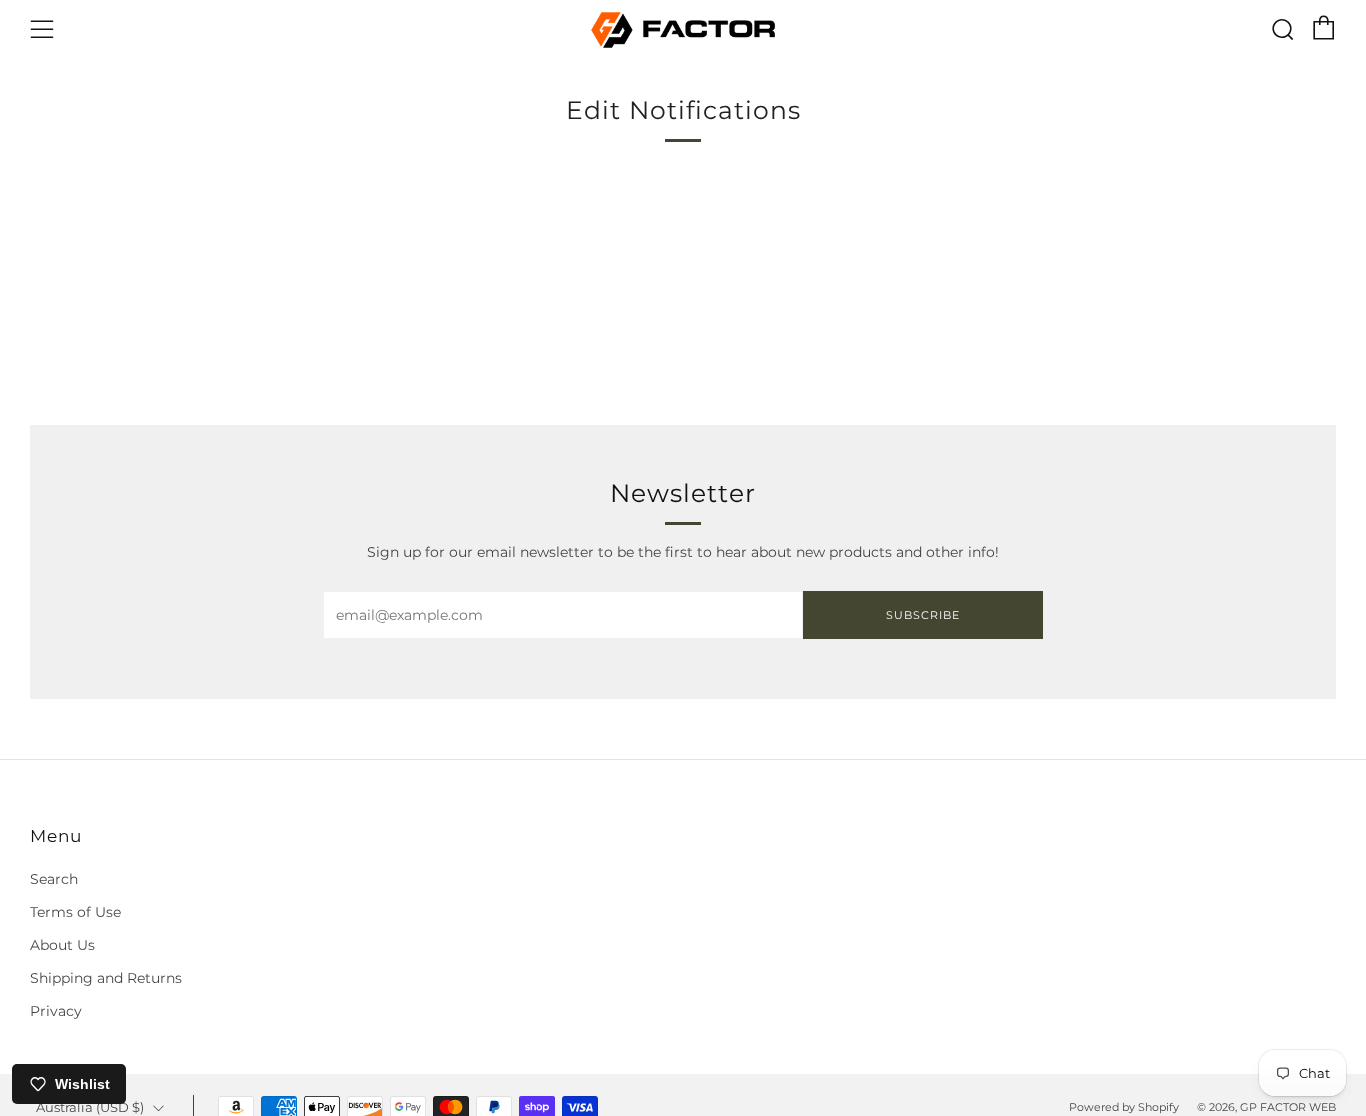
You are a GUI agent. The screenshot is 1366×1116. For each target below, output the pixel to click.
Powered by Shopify (1124, 1107)
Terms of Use (75, 912)
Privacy (56, 1011)
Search (54, 879)
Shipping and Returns (106, 978)
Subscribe (923, 615)
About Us (62, 945)
